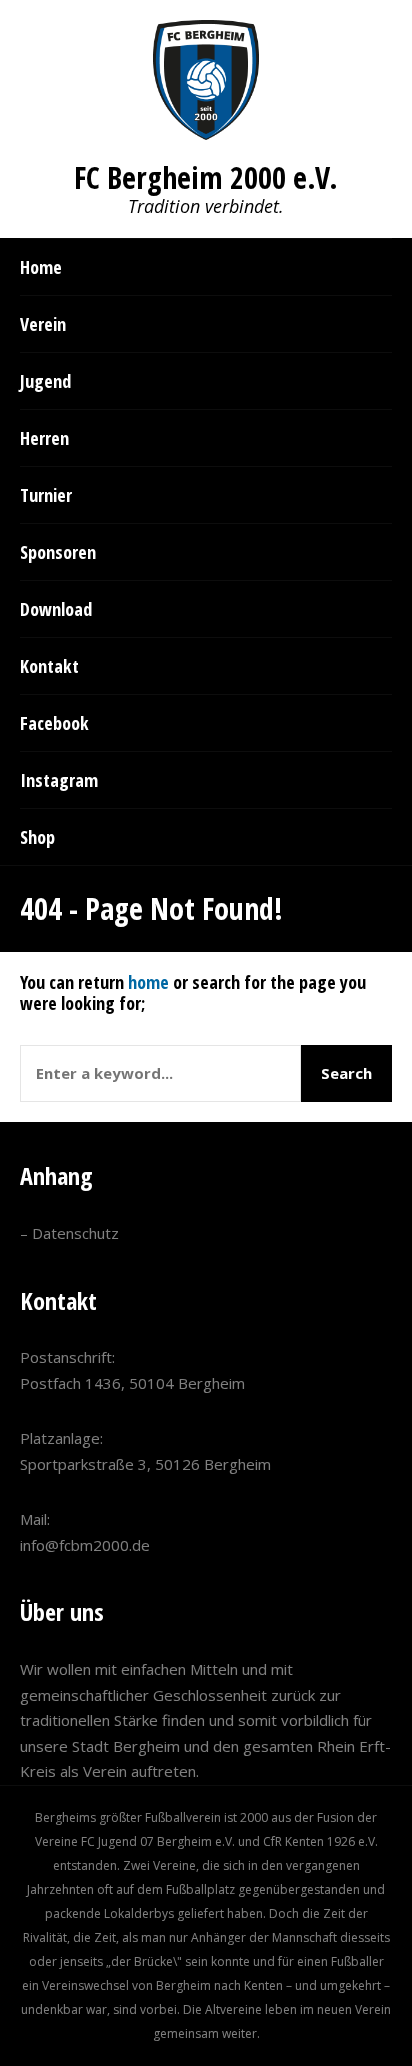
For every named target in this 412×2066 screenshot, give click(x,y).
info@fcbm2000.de (85, 1545)
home (148, 982)
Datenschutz (75, 1233)
